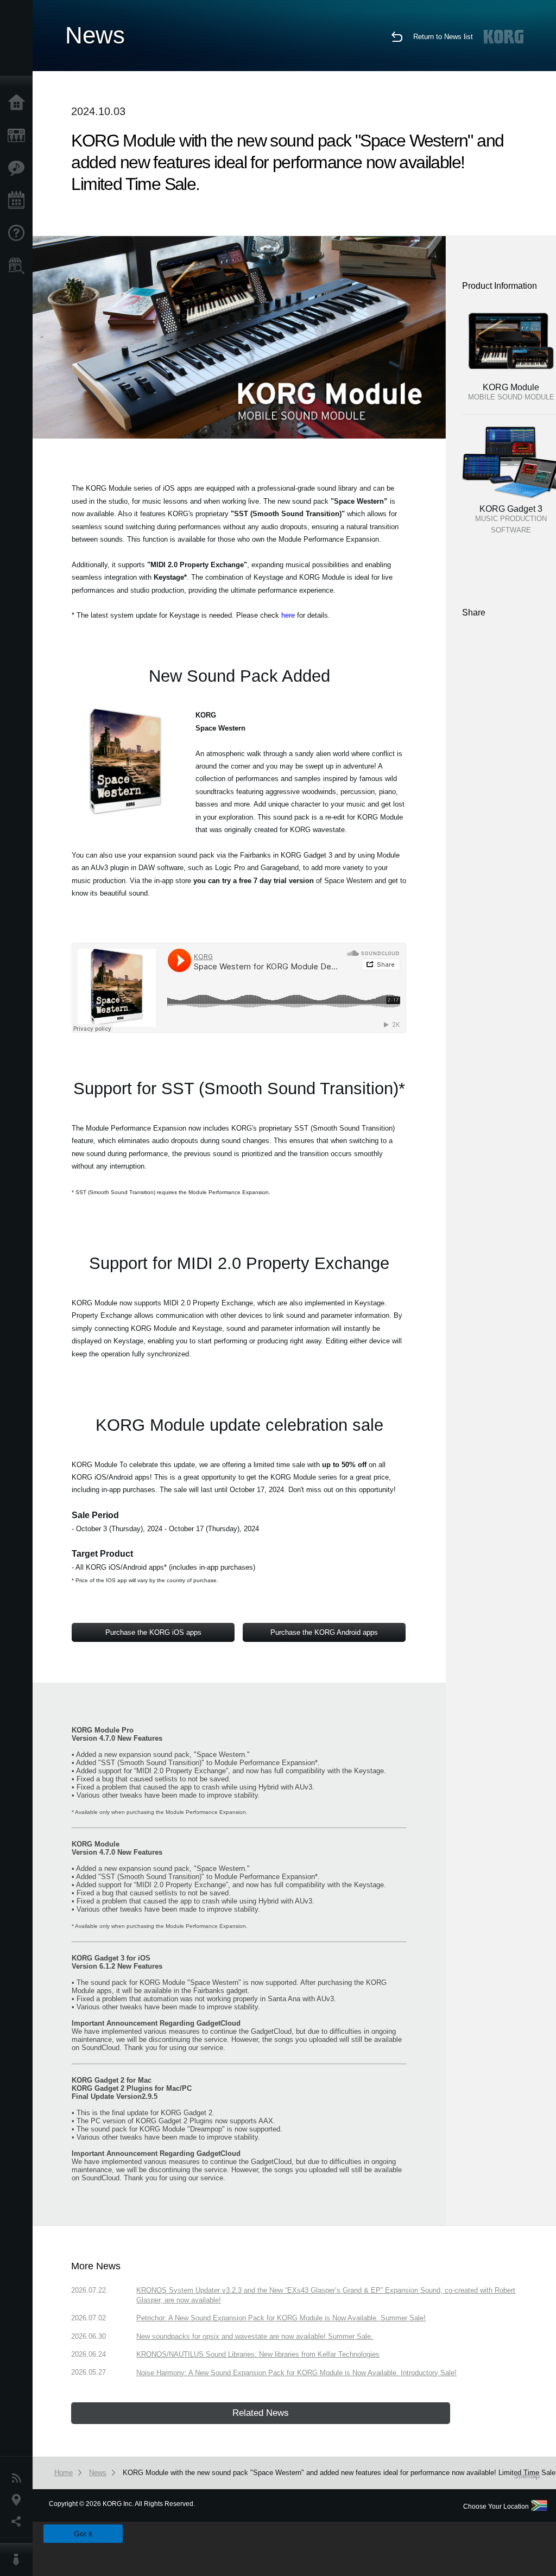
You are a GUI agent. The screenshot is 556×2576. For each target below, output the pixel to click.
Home (19, 103)
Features (19, 168)
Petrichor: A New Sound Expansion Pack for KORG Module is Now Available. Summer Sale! (281, 2318)
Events (19, 201)
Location (19, 2500)
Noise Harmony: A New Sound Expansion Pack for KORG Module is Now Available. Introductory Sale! (296, 2373)
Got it (83, 2534)
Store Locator (19, 266)
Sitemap (527, 2476)
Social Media (19, 2522)
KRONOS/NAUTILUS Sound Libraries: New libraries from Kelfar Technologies (258, 2354)
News (19, 2478)
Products (19, 136)
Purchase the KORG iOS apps (153, 1632)
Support (19, 233)
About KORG (19, 2560)
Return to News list (443, 37)
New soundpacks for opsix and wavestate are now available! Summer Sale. (255, 2336)
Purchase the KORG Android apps (324, 1632)
